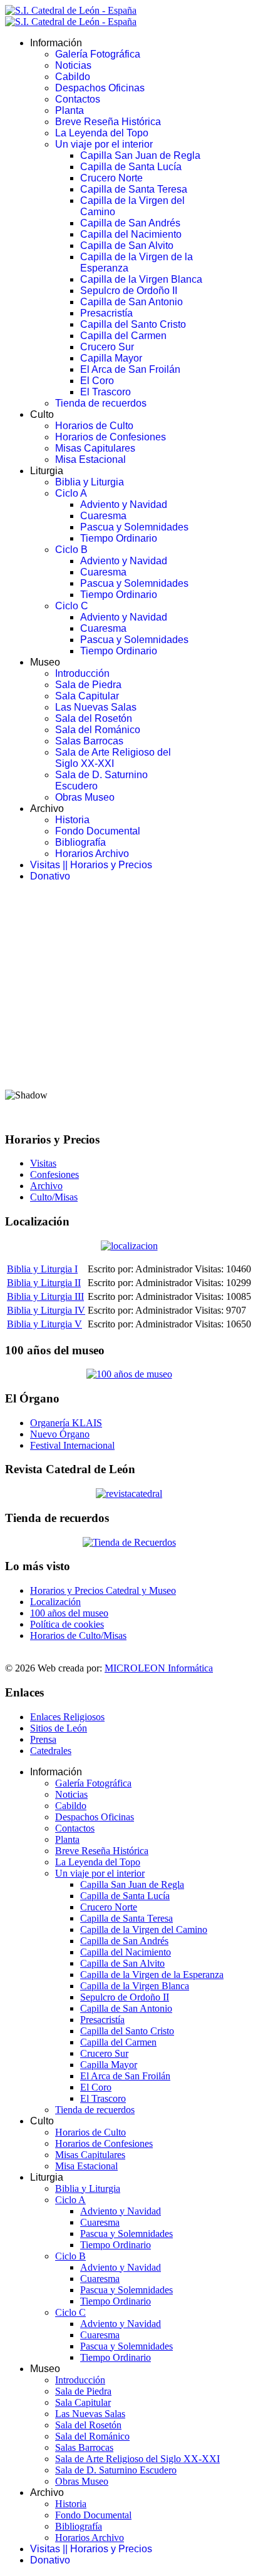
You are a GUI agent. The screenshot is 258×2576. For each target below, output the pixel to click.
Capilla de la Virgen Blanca (141, 279)
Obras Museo (85, 797)
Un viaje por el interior (104, 144)
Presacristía (106, 313)
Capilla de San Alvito (127, 246)
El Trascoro (106, 392)
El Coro (97, 381)
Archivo (46, 1186)
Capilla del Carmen (123, 336)
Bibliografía (80, 842)
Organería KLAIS (66, 1423)
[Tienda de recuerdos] (129, 1493)
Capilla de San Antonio (132, 302)
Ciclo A (71, 493)
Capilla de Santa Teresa (134, 189)
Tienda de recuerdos (101, 403)
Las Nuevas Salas (96, 707)
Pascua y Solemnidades (134, 527)
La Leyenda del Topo (102, 133)
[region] (129, 1007)
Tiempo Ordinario (119, 538)
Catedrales (51, 1751)
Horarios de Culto (94, 426)
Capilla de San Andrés (130, 223)
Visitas (43, 1163)
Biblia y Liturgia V (44, 1324)
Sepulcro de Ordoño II (129, 291)
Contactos (78, 99)
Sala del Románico (98, 730)
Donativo (50, 876)
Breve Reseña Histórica (108, 122)
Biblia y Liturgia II (44, 1283)
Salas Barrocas (89, 741)
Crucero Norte (111, 178)
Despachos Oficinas (100, 88)
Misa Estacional (90, 459)
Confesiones (54, 1174)
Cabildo (73, 77)
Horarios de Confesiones (111, 437)
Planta (70, 110)
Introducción (82, 673)
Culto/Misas (54, 1197)
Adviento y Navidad (124, 505)
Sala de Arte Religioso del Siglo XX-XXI (113, 758)
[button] (129, 1048)
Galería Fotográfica (98, 54)
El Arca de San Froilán (130, 369)
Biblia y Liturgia (90, 482)
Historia (72, 820)
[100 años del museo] (129, 1374)
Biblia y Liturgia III (45, 1296)
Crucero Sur (107, 347)
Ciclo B (71, 550)
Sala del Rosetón (94, 718)
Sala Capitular (87, 696)
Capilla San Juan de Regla (140, 155)
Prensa (43, 1739)
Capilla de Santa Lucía (131, 167)
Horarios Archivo (92, 854)
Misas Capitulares (95, 448)
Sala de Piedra (88, 685)
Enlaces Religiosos (67, 1717)
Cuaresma (103, 516)
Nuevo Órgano (60, 1434)
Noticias (73, 65)
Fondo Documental (98, 831)
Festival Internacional (72, 1445)
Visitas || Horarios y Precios (91, 865)
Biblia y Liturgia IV (46, 1310)
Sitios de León (59, 1728)
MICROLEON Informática (159, 1668)
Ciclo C (72, 606)
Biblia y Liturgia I (42, 1269)
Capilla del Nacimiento (131, 234)
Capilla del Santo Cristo (133, 324)
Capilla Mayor (111, 358)
